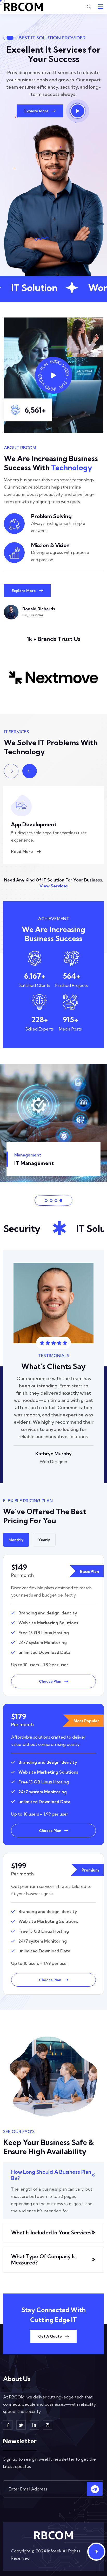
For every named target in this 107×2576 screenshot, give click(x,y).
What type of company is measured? (43, 2259)
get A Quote (50, 2336)
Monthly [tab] (16, 1540)
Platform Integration (40, 1163)
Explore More (37, 111)
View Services (53, 886)
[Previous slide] (30, 771)
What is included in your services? (52, 2232)
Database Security (34, 824)
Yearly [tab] (44, 1540)
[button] (46, 1200)
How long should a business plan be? (51, 2175)
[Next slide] (11, 771)
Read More (22, 851)
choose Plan (50, 1681)
